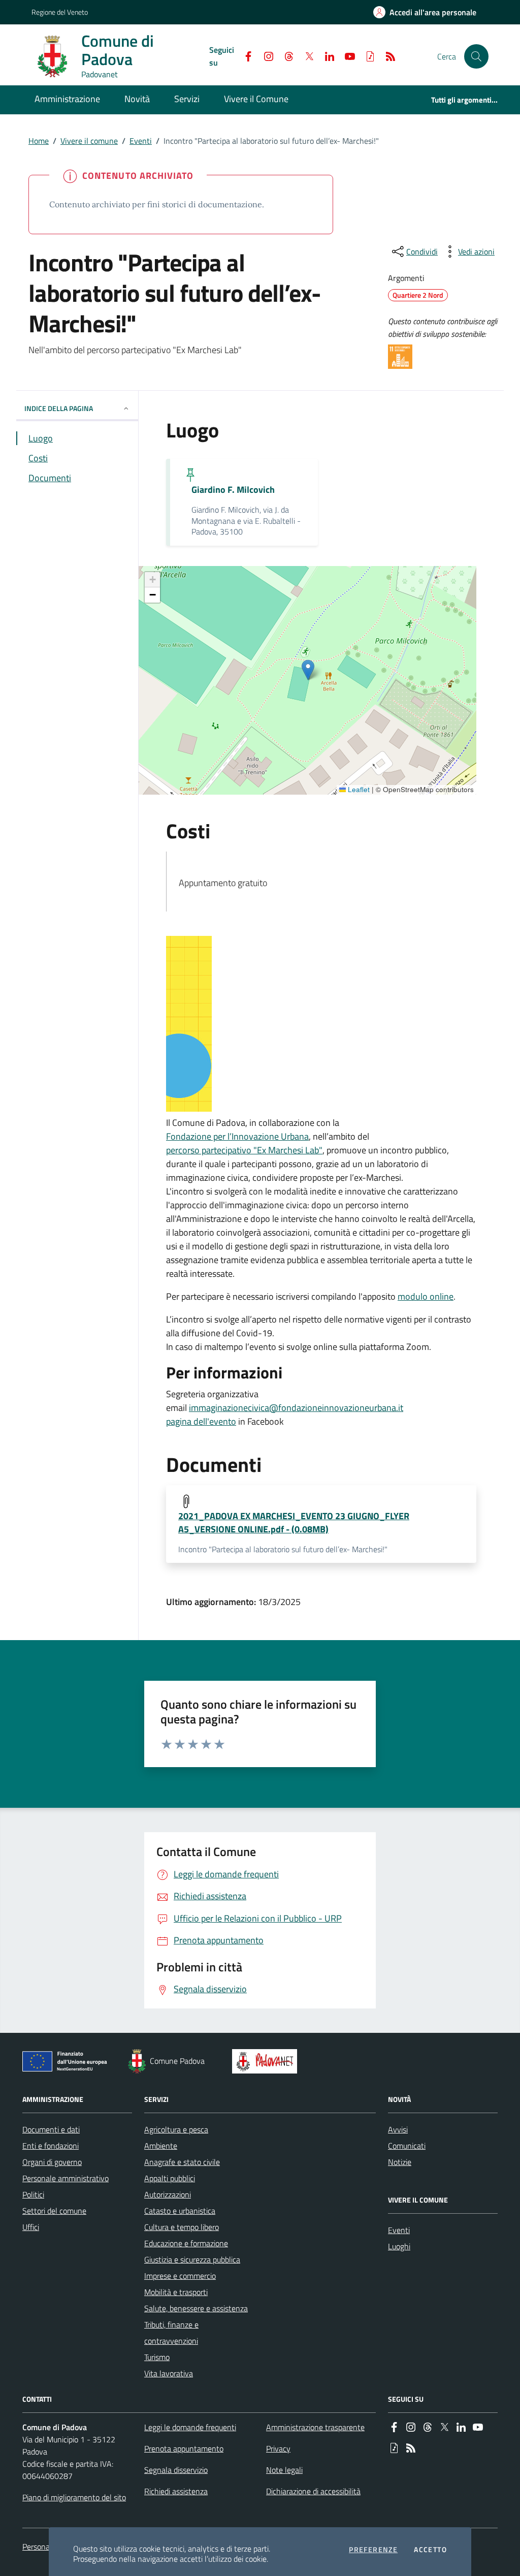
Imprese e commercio (180, 2276)
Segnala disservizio (176, 2470)
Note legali (284, 2470)
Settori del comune (54, 2211)
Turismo (157, 2357)
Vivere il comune (89, 141)
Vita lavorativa (169, 2373)
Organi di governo (52, 2162)
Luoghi (399, 2246)
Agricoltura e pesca (176, 2129)
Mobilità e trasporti (176, 2292)
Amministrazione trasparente (315, 2427)
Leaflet (358, 790)
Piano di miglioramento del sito (74, 2497)
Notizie (400, 2162)
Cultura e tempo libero (182, 2227)
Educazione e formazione (186, 2243)
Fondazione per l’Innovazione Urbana (237, 1136)
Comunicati (407, 2146)
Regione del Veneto (60, 12)
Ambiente (161, 2146)
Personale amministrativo (66, 2178)
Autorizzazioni (168, 2194)
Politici (33, 2194)
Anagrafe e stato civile (182, 2162)
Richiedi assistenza (176, 2491)
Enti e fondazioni (51, 2146)
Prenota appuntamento (184, 2448)
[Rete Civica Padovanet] (267, 2061)
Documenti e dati (51, 2129)
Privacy (278, 2448)
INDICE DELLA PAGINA (59, 408)
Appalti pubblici (170, 2178)
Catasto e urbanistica (180, 2211)
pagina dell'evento (201, 1421)
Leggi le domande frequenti (190, 2427)
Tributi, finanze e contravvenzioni (171, 2333)
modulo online (426, 1296)
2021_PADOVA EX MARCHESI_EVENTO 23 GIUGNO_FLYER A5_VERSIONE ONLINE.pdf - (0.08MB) (294, 1523)
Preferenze (373, 2550)
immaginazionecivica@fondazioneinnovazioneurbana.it (296, 1408)
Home (39, 141)
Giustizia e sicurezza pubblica (192, 2259)
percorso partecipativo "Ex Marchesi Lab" (244, 1150)
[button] (476, 56)
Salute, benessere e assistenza (196, 2308)
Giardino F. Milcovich (233, 490)
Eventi (141, 141)
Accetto (430, 2550)
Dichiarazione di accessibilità (313, 2491)
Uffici (31, 2227)
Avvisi (398, 2129)
